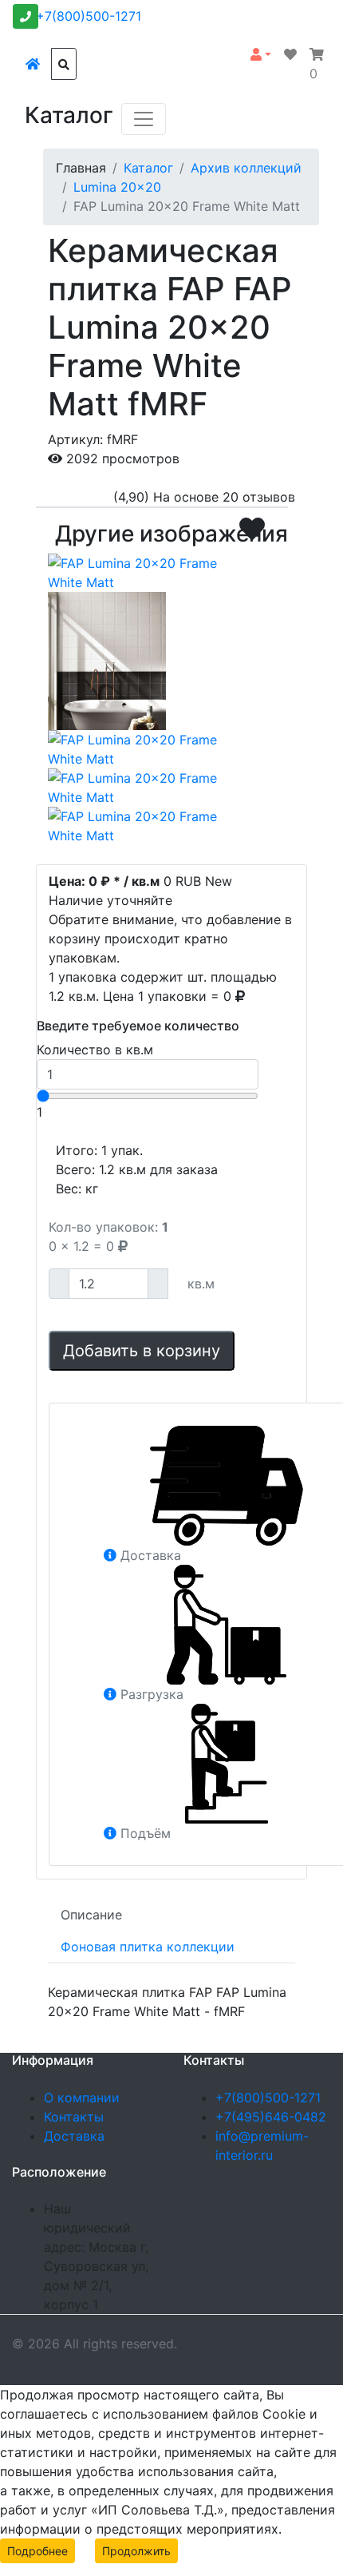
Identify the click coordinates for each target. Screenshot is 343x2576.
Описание (91, 1915)
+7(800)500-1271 (89, 16)
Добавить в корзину (142, 1351)
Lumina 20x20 (117, 187)
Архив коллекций (246, 168)
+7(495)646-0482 (271, 2117)
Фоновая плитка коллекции (148, 1947)
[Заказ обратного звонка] (26, 16)
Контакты (74, 2117)
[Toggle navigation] (144, 119)
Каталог (148, 168)
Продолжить (136, 2551)
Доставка (74, 2136)
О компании (82, 2098)
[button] (261, 54)
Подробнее (37, 2551)
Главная (81, 168)
